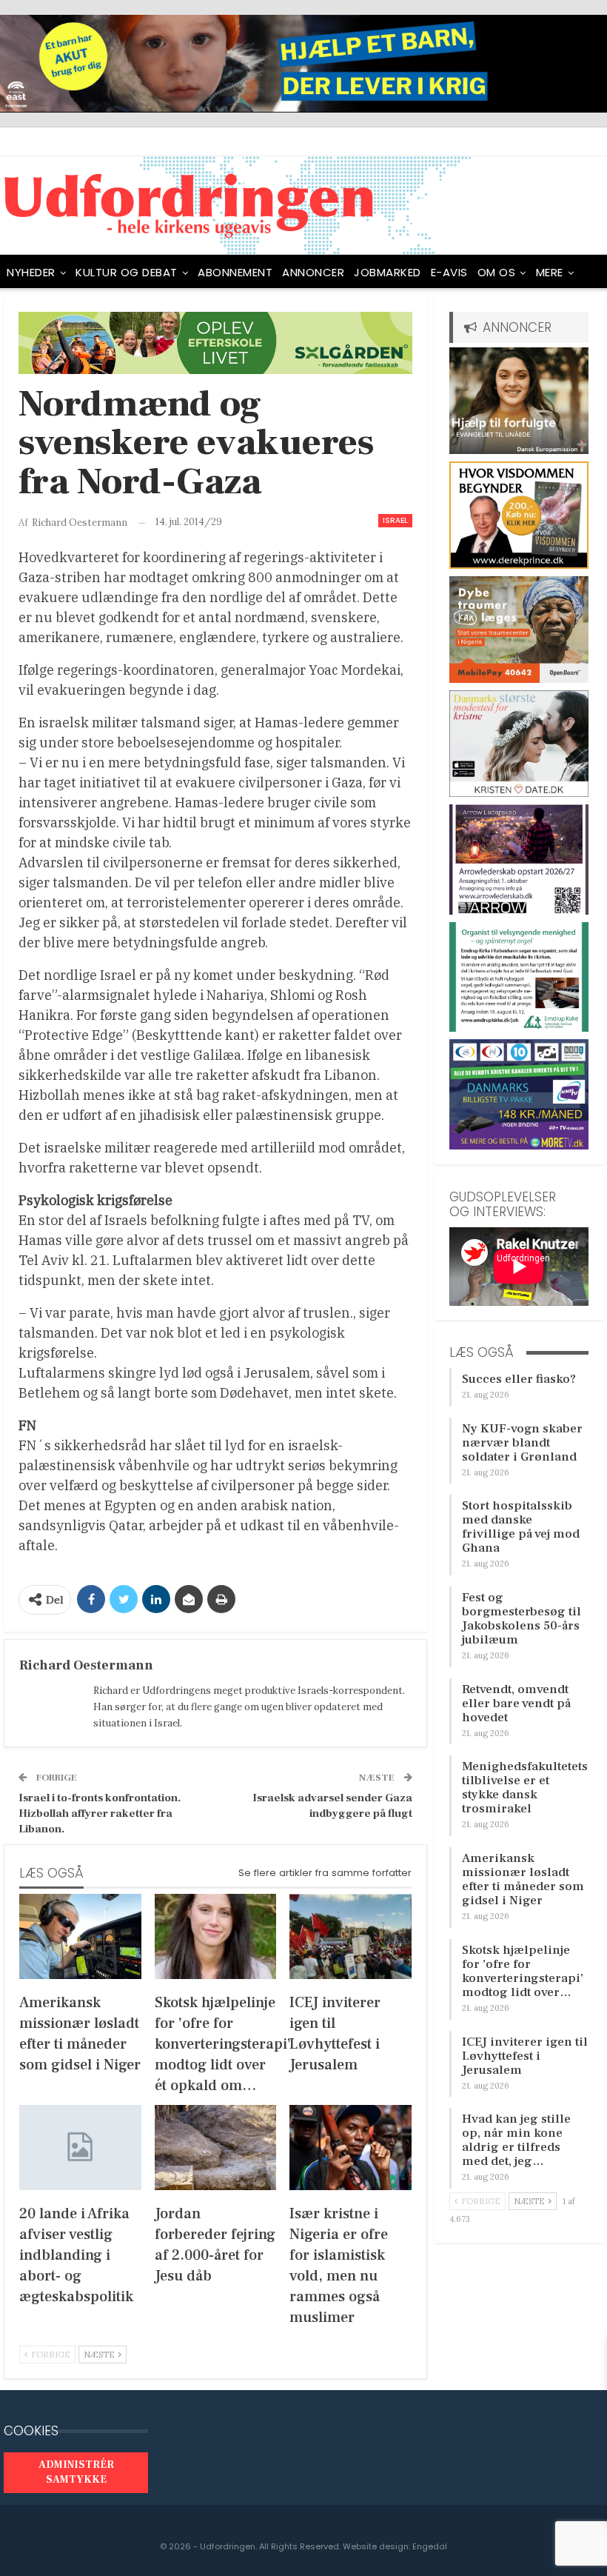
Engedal (430, 2546)
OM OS (497, 272)
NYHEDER (31, 272)
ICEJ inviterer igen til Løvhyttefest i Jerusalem (525, 2056)
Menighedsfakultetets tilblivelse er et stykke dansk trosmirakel (525, 1788)
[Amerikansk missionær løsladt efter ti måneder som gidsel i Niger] (80, 1936)
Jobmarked (388, 272)
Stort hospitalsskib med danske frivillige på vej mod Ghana (521, 1527)
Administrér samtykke (76, 2472)
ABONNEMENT (235, 272)
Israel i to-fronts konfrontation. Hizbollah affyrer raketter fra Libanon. (100, 1813)
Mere (550, 272)
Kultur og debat (127, 272)
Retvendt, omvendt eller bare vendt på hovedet (516, 1704)
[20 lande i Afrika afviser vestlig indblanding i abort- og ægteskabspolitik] (80, 2148)
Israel (395, 520)
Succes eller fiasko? (519, 1379)
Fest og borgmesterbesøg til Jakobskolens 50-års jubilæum (522, 1619)
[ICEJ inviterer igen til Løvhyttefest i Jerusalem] (351, 1936)
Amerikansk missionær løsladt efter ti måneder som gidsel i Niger (523, 1879)
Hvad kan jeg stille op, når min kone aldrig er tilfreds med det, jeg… (516, 2140)
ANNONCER (313, 272)
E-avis (449, 272)
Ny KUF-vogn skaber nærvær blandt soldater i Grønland (522, 1443)
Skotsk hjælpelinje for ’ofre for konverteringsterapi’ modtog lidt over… (523, 1971)
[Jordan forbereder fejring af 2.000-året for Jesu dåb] (216, 2148)
